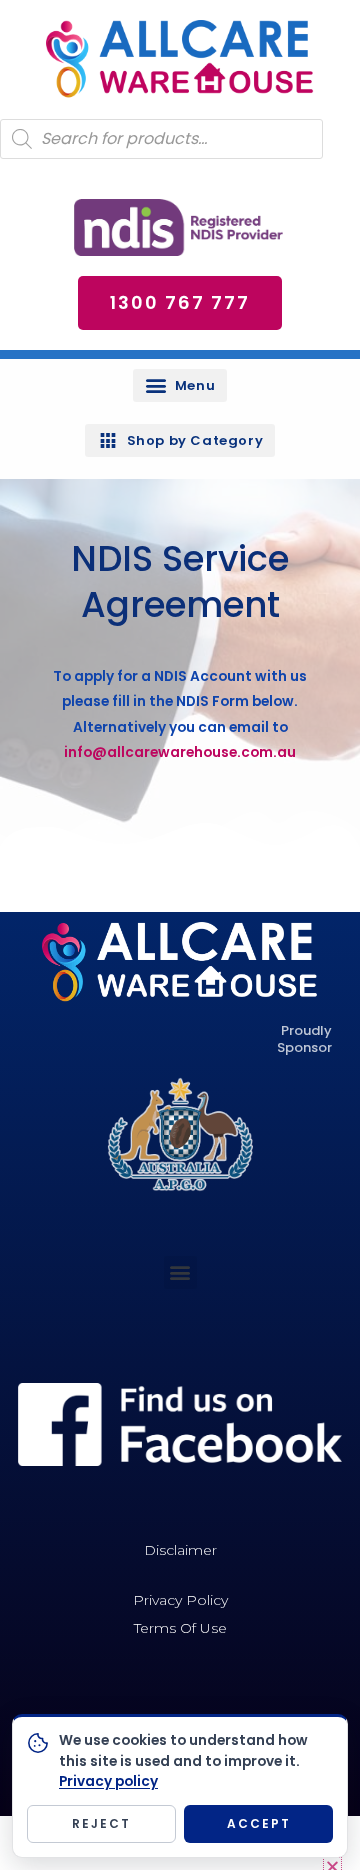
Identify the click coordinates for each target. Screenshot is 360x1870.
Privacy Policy (180, 1600)
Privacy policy (108, 1781)
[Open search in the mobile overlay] (161, 139)
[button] (180, 385)
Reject (101, 1823)
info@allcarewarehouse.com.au (180, 752)
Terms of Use (180, 1628)
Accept (259, 1823)
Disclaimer (180, 1550)
